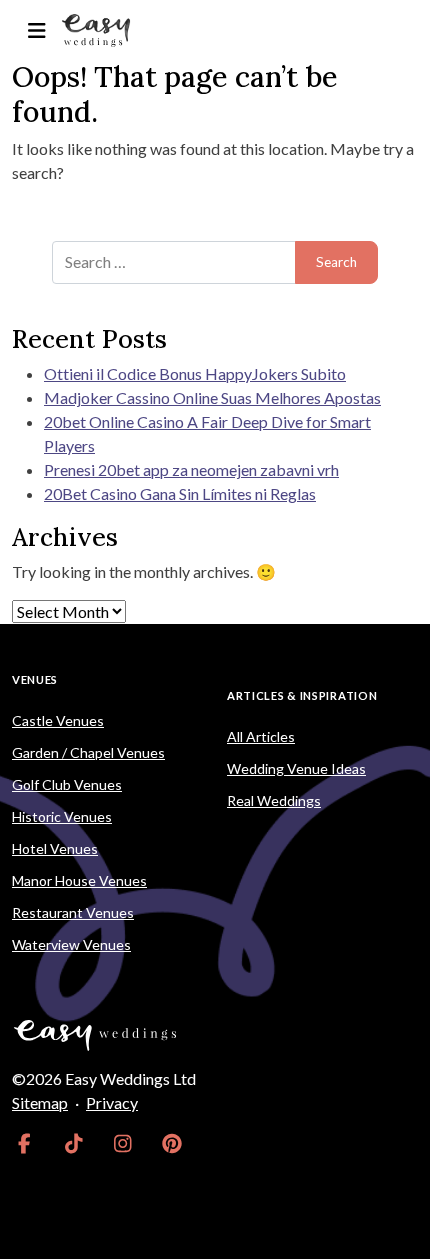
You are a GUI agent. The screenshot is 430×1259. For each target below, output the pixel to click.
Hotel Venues (55, 848)
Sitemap (40, 1102)
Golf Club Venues (67, 784)
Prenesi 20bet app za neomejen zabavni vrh (191, 469)
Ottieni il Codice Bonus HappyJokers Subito (195, 373)
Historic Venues (62, 816)
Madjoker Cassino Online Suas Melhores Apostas (212, 397)
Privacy (112, 1102)
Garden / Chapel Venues (88, 752)
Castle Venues (58, 720)
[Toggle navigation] (36, 30)
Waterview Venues (71, 944)
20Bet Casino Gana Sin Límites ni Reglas (180, 493)
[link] (24, 1143)
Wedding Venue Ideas (296, 768)
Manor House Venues (79, 880)
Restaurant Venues (73, 912)
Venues (35, 679)
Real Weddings (274, 800)
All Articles (261, 736)
